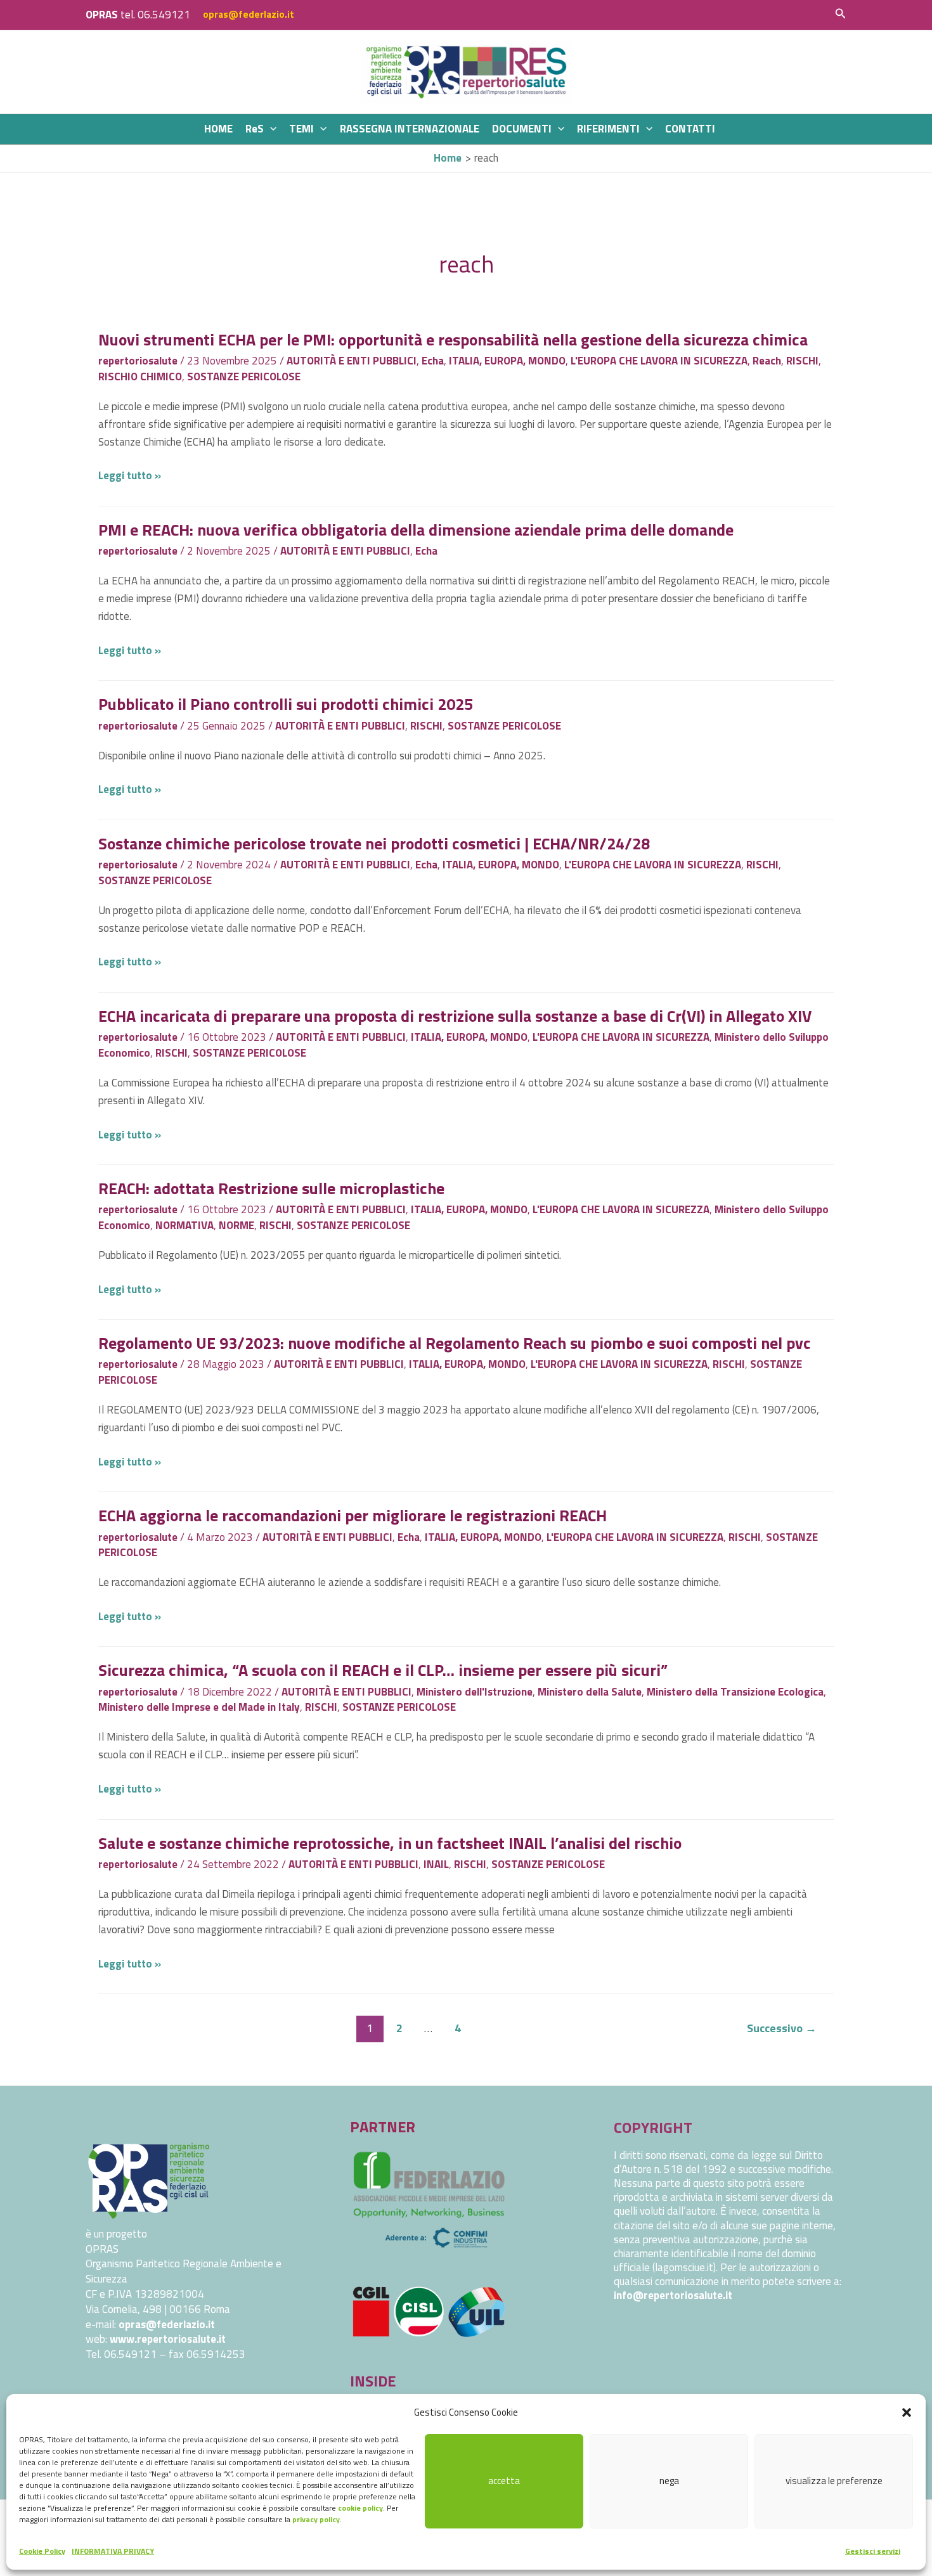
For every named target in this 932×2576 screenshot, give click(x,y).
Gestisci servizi (873, 2551)
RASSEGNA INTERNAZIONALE (410, 129)
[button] (907, 2412)
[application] (270, 129)
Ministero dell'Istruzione (475, 1692)
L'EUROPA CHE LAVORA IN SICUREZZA (659, 361)
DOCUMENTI (522, 129)
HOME (218, 129)
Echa (433, 361)
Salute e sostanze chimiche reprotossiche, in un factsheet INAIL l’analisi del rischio (390, 1843)
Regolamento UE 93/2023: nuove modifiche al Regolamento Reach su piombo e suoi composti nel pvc (455, 1343)
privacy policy (316, 2519)
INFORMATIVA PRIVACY (113, 2551)
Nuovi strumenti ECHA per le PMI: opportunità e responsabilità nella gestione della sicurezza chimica (453, 339)
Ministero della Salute (590, 1692)
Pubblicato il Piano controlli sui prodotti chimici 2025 (286, 704)
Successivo (782, 2028)
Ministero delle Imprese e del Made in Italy (199, 1707)
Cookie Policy (42, 2551)
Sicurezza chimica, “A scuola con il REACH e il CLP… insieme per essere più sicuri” (383, 1670)
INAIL (436, 1864)
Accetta (504, 2481)
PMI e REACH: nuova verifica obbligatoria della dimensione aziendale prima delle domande (416, 530)
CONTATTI (690, 129)
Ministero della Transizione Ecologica (735, 1692)
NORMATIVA (184, 1225)
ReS (255, 129)
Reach (767, 361)
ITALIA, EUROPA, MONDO (507, 361)
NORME (236, 1225)
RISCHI (802, 361)
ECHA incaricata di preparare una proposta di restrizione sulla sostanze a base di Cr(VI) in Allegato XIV (455, 1016)
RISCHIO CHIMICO (140, 377)
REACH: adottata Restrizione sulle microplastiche (271, 1188)
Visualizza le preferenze (834, 2481)
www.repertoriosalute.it (168, 2339)
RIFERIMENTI (608, 129)
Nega (669, 2481)
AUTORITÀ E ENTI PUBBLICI (352, 361)
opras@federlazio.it (249, 14)
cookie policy (360, 2508)
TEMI (301, 129)
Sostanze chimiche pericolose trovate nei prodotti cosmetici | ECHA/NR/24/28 (374, 843)
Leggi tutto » (130, 475)
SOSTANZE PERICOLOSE (244, 377)
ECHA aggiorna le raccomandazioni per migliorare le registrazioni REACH (353, 1515)
